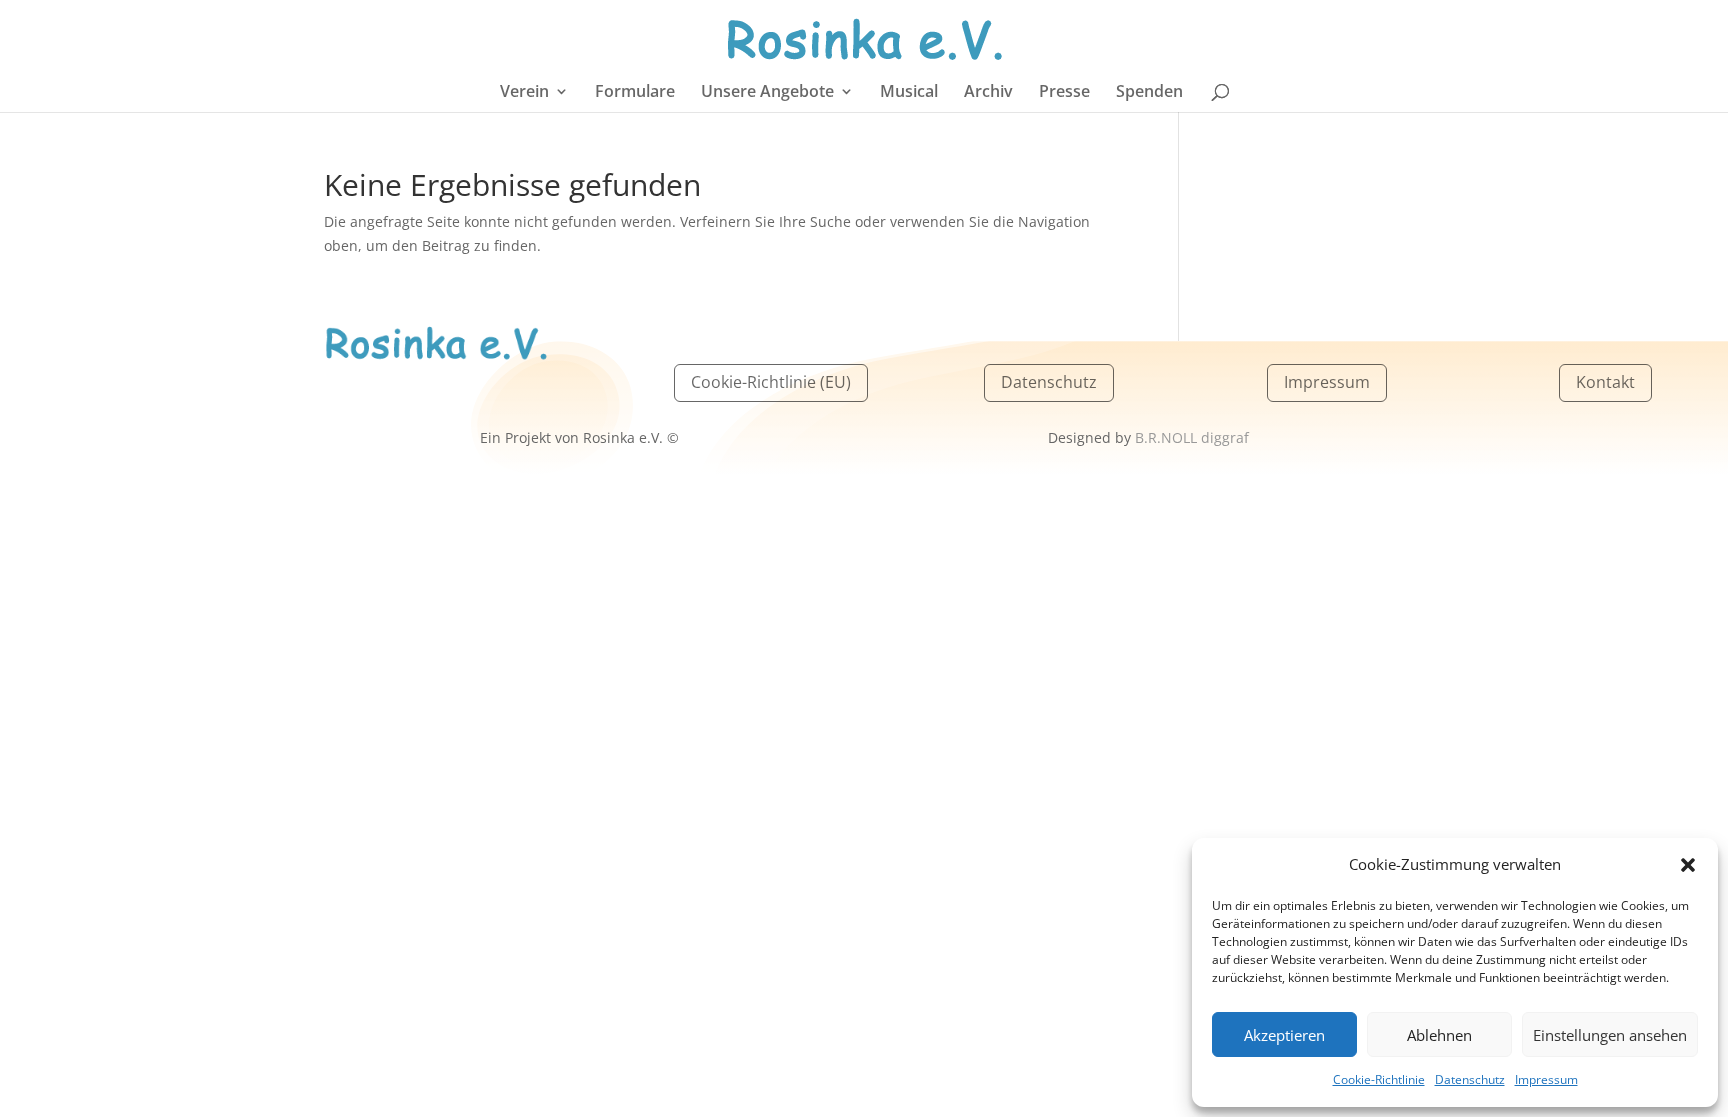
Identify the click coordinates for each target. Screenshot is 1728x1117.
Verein (524, 93)
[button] (1688, 865)
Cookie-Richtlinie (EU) (771, 382)
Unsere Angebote (767, 93)
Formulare (635, 93)
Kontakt (1605, 382)
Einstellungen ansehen (1610, 1035)
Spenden (1149, 93)
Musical (909, 93)
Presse (1064, 93)
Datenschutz (1470, 1079)
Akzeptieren (1284, 1035)
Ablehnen (1439, 1035)
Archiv (988, 93)
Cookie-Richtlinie (1379, 1079)
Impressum (1546, 1079)
